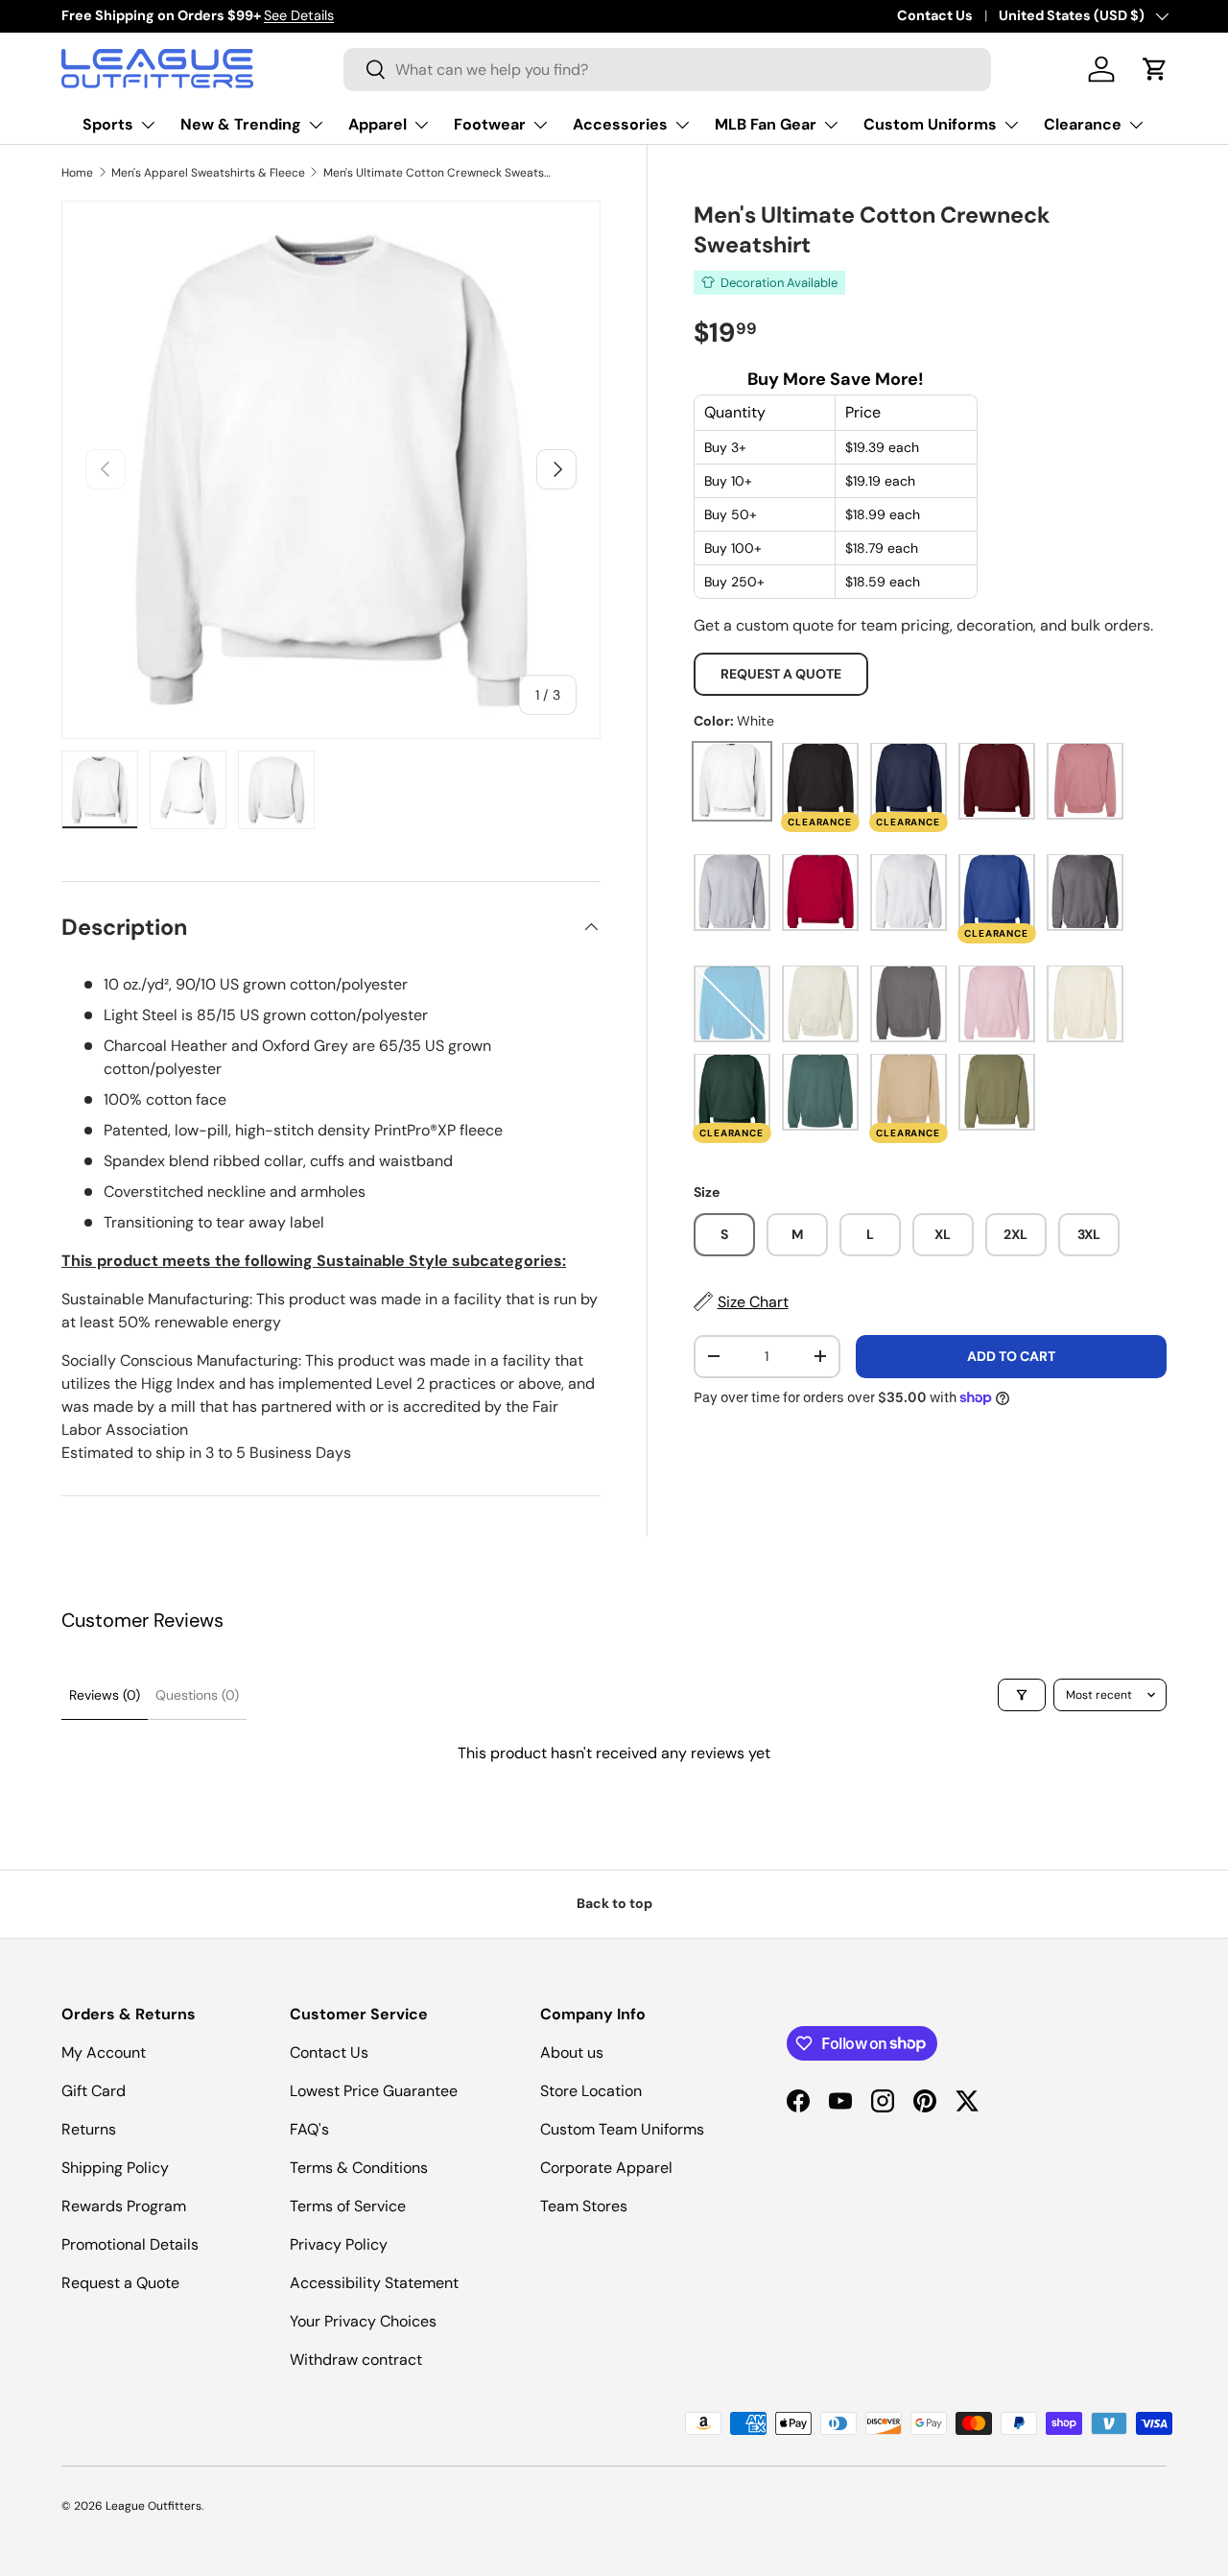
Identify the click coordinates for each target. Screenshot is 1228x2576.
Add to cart (1011, 1355)
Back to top (614, 1903)
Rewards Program (124, 2206)
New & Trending (241, 124)
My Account (104, 2052)
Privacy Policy (339, 2244)
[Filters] (1022, 1695)
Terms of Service (348, 2206)
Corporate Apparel (606, 2168)
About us (572, 2052)
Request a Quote (781, 674)
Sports (108, 124)
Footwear (490, 124)
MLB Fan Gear (766, 124)
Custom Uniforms (930, 124)
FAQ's (309, 2129)
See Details (299, 15)
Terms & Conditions (359, 2168)
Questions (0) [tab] (197, 1695)
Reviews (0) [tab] (105, 1695)
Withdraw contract (356, 2360)
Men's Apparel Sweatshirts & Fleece (208, 173)
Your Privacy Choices (363, 2321)
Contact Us (935, 15)
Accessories (620, 124)
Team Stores (584, 2206)
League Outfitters (153, 2506)
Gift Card (94, 2091)
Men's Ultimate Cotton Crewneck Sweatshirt (438, 173)
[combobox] (667, 70)
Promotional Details (130, 2244)
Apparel (378, 124)
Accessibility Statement (374, 2283)
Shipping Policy (115, 2168)
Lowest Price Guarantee (374, 2091)
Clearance (1083, 124)
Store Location (591, 2091)
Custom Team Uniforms (622, 2129)
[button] (1155, 69)
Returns (89, 2129)
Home (77, 173)
